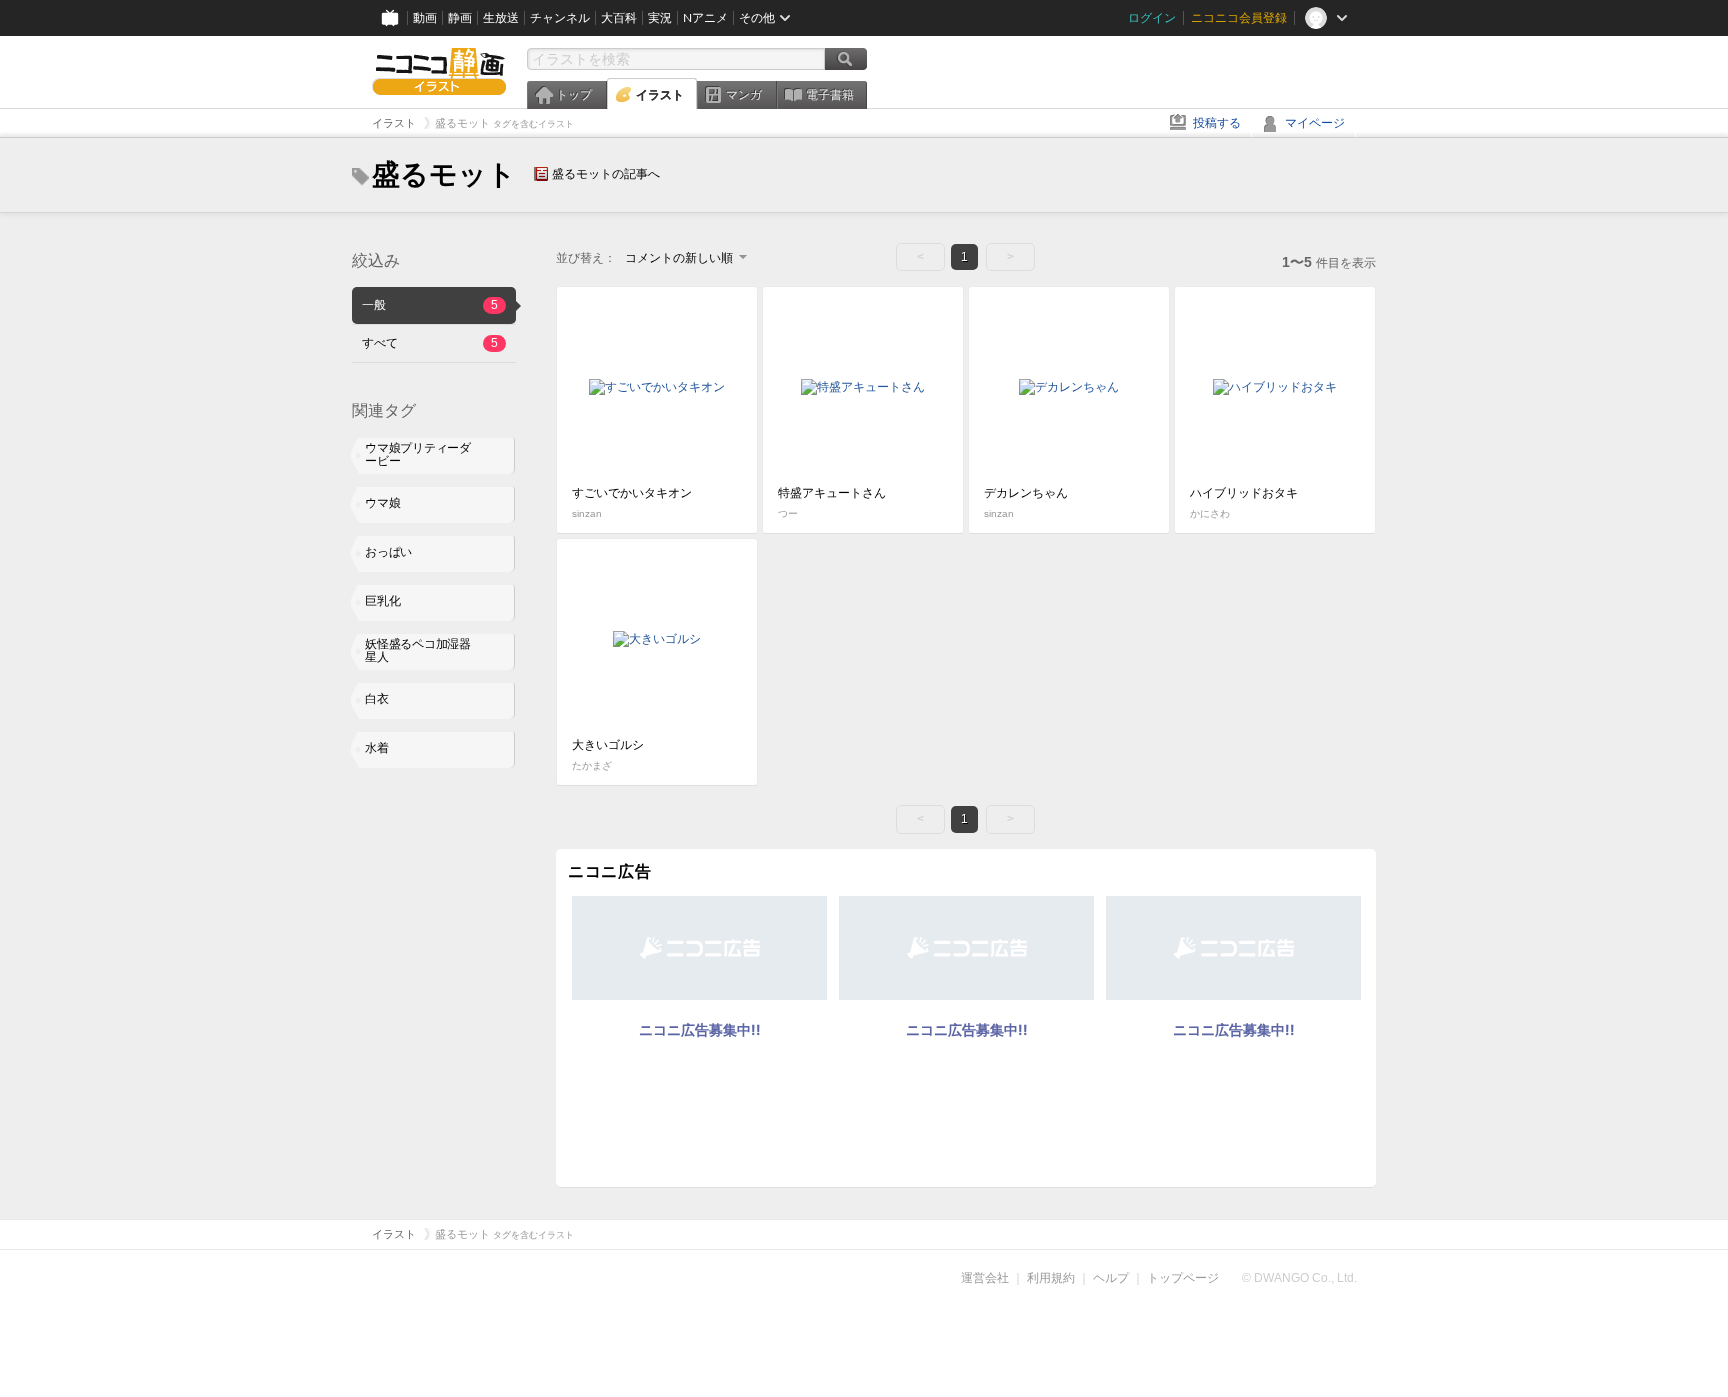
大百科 (619, 18)
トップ (574, 95)
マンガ (744, 95)
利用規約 (1051, 1278)
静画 (460, 18)
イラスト (660, 95)
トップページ (1183, 1278)
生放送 (501, 18)
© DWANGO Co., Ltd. (1299, 1278)
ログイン (1152, 18)
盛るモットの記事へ (606, 174)
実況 (660, 18)
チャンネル (560, 18)
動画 (425, 18)
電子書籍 (830, 95)
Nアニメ (705, 18)
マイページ (1315, 123)
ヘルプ (1111, 1278)
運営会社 (985, 1278)
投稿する (1217, 123)
